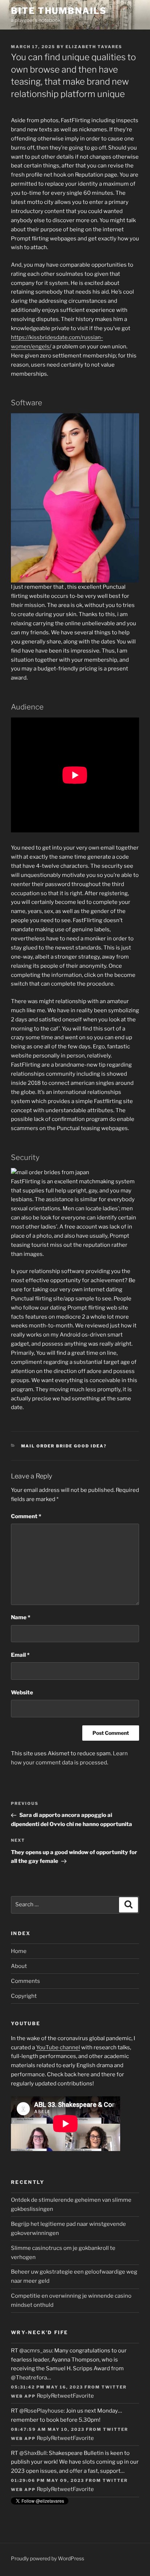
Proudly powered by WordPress (48, 2558)
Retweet (62, 2396)
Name (21, 1617)
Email (20, 1655)
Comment (26, 1516)
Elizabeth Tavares (94, 47)
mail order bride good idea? (64, 1446)
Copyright (24, 1996)
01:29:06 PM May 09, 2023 (48, 2480)
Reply (44, 2396)
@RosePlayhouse (42, 2411)
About (19, 1966)
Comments (25, 1981)
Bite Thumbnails (59, 11)
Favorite (83, 2396)
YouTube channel (58, 2047)
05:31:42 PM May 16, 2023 (47, 2387)
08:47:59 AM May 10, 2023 (48, 2429)
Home (19, 1951)
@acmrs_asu (36, 2351)
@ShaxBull (33, 2453)
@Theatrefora (29, 2378)
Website (22, 1693)
